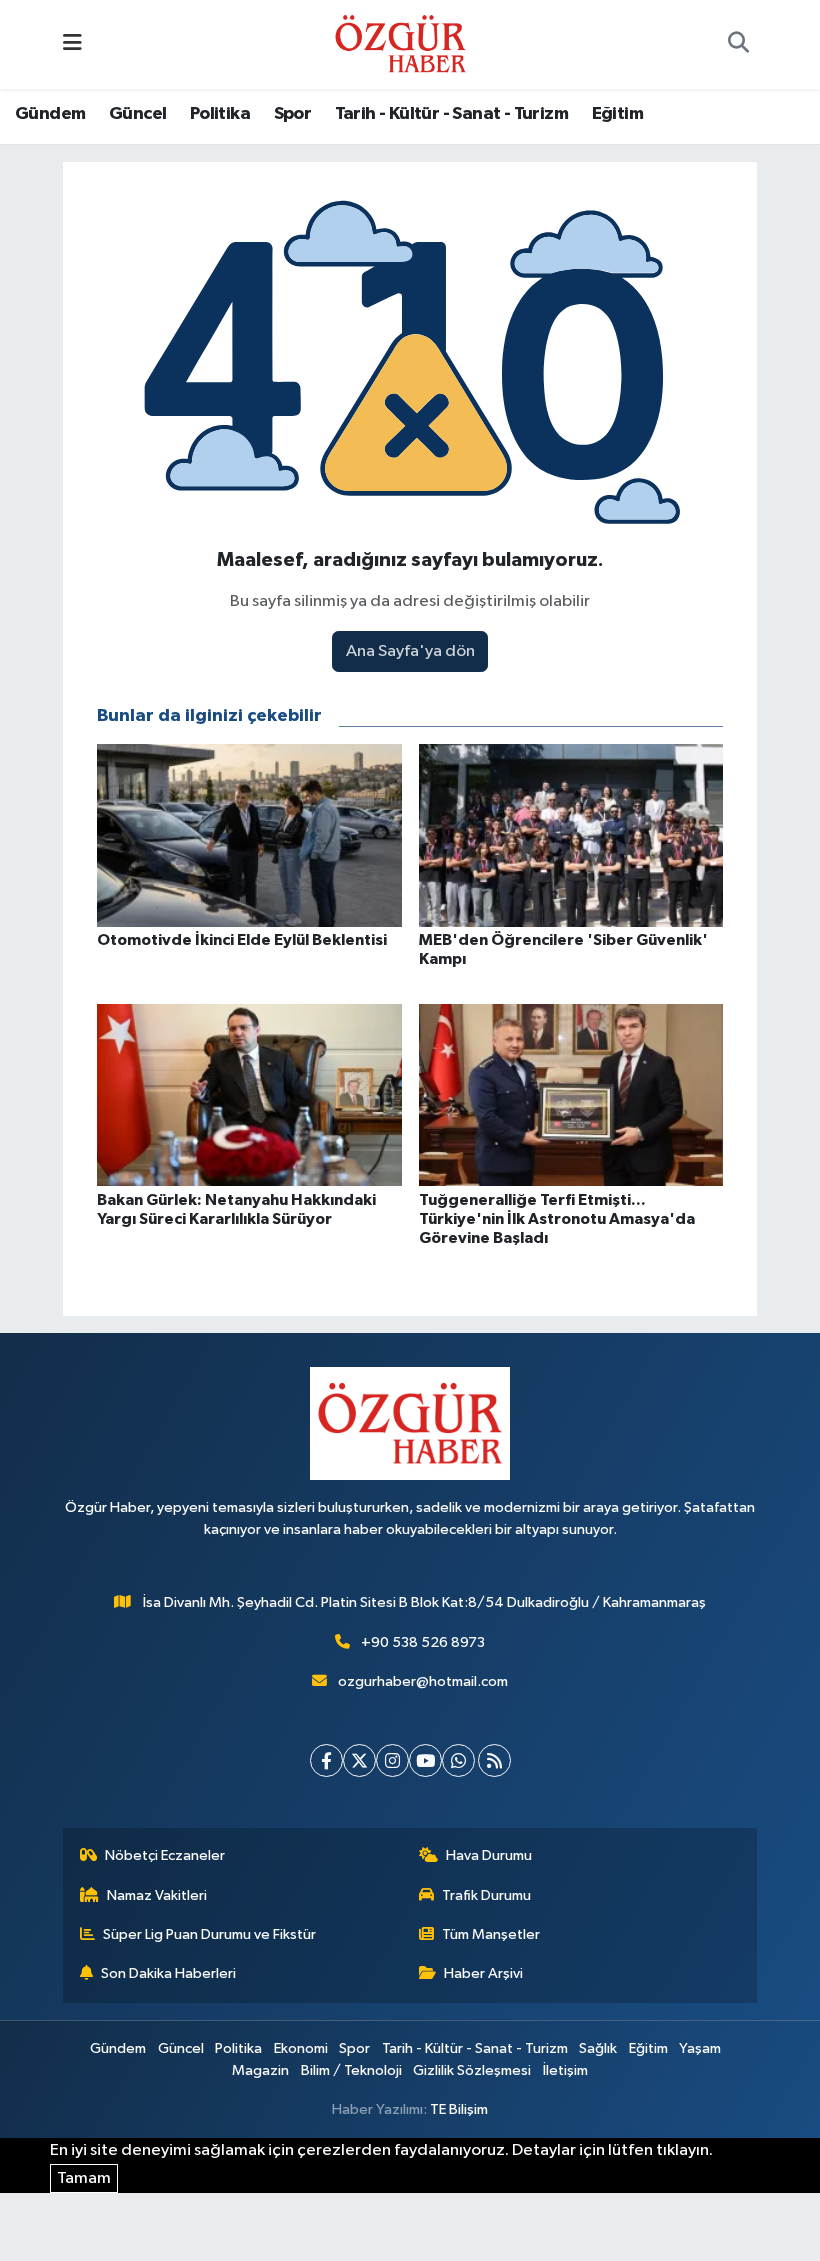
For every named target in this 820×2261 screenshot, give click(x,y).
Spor (293, 114)
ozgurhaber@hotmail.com (423, 1681)
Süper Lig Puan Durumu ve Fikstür (209, 1934)
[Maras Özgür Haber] (400, 43)
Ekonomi (301, 2048)
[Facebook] (326, 1760)
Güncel (137, 114)
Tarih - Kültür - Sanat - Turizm (451, 114)
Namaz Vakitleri (157, 1895)
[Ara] (738, 45)
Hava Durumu (489, 1855)
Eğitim (617, 114)
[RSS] (494, 1760)
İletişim (565, 2070)
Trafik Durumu (486, 1895)
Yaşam (700, 2048)
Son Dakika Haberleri (168, 1973)
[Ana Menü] (72, 44)
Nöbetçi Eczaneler (165, 1855)
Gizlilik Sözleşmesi (472, 2070)
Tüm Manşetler (491, 1934)
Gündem (50, 114)
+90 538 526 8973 (423, 1642)
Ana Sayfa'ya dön (410, 651)
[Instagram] (392, 1760)
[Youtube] (425, 1760)
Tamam (84, 2178)
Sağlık (598, 2048)
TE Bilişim (459, 2109)
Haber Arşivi (483, 1973)
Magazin (260, 2070)
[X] (359, 1760)
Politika (220, 114)
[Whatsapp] (458, 1760)
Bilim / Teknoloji (351, 2070)
